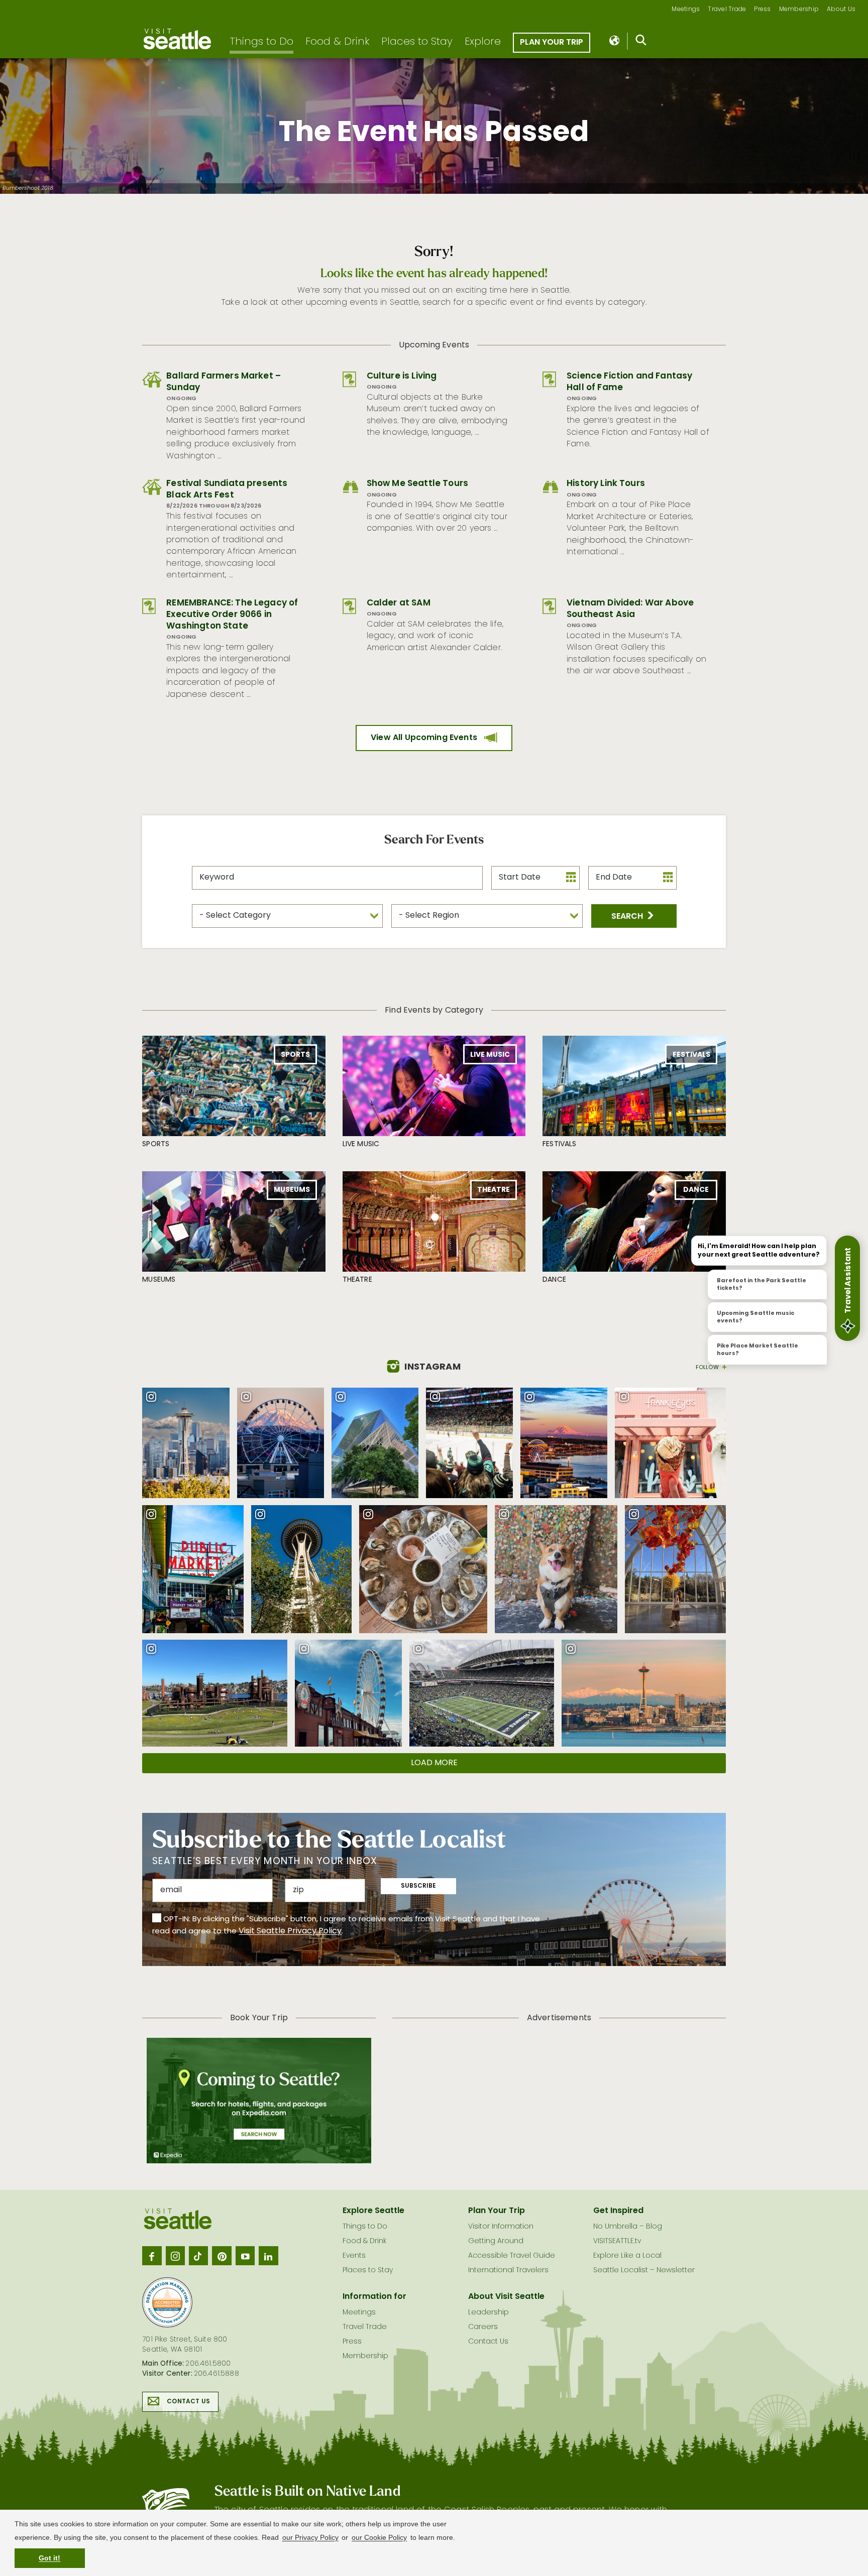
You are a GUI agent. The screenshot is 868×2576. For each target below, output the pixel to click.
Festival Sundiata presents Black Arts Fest (227, 489)
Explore (483, 42)
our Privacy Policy (310, 2537)
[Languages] (615, 41)
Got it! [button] (49, 2558)
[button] (634, 916)
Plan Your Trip (552, 43)
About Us (841, 10)
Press (762, 10)
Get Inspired (618, 2211)
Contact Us (188, 2402)
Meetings (686, 10)
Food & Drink (337, 42)
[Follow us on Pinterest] (222, 2256)
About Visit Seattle (506, 2297)
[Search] (641, 42)
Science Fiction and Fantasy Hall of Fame (629, 382)
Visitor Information (501, 2227)
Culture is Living (402, 376)
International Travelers (508, 2271)
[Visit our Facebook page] (152, 2256)
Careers (483, 2327)
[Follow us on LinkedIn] (268, 2256)
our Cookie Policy (379, 2537)
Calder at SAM (399, 603)
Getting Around (496, 2241)
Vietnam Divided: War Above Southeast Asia (630, 609)
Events (354, 2256)
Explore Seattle (373, 2211)
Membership (799, 10)
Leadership (489, 2313)
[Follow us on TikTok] (198, 2256)
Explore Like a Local (627, 2256)
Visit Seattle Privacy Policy (290, 1931)
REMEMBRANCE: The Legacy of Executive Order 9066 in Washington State (232, 615)
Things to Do (261, 42)
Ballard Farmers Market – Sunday (224, 382)
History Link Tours (606, 484)
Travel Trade (727, 10)
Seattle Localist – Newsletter (644, 2271)
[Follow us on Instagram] (175, 2256)
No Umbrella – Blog (628, 2227)
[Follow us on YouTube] (245, 2256)
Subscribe (418, 1886)
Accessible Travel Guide (512, 2256)
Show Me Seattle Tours (417, 484)
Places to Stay (417, 42)
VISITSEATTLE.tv (617, 2241)
